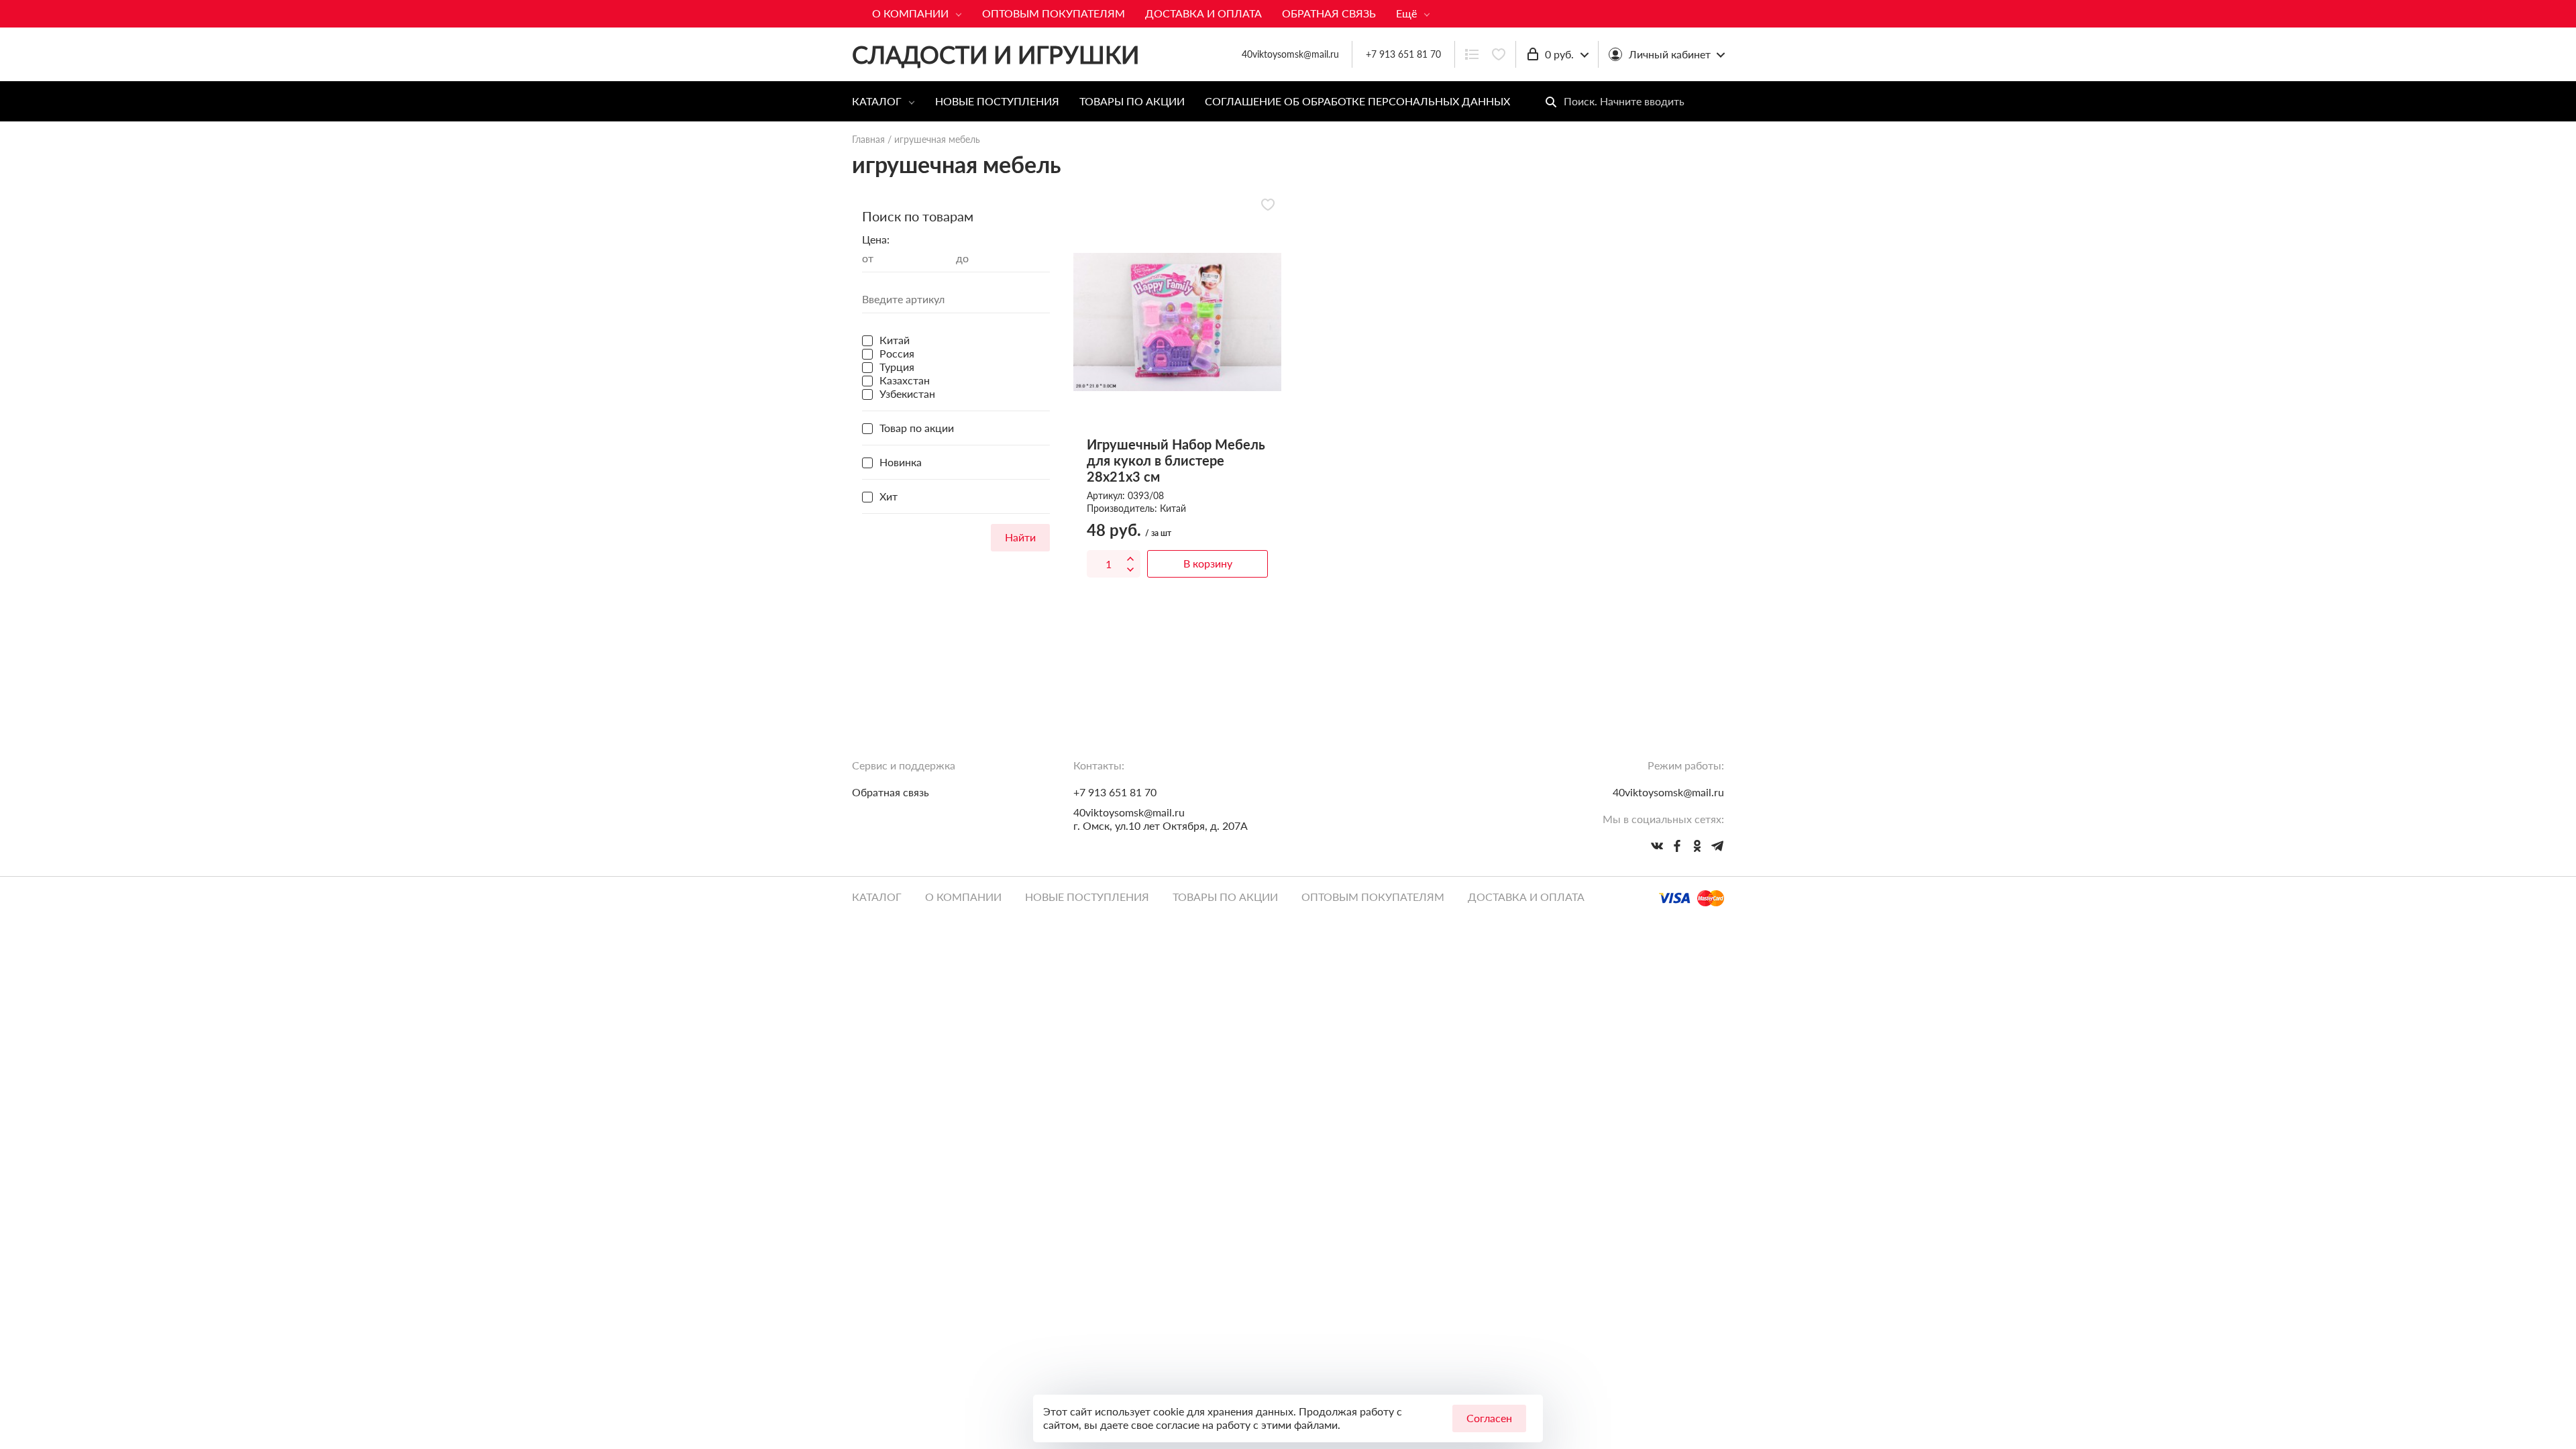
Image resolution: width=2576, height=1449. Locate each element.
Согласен (1489, 1418)
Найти (1020, 537)
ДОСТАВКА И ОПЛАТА (1203, 13)
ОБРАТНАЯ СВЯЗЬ (1329, 13)
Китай (1173, 508)
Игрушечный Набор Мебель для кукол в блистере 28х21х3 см (1176, 460)
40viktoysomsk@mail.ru (1129, 812)
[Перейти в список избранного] (1499, 54)
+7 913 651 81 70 (1403, 54)
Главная (868, 139)
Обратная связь (891, 792)
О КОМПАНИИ (910, 13)
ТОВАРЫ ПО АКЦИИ (1132, 101)
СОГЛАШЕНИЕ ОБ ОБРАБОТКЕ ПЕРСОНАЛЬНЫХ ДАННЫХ (1357, 101)
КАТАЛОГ (877, 101)
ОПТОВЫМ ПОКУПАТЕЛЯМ (1054, 13)
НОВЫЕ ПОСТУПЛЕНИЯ (997, 101)
